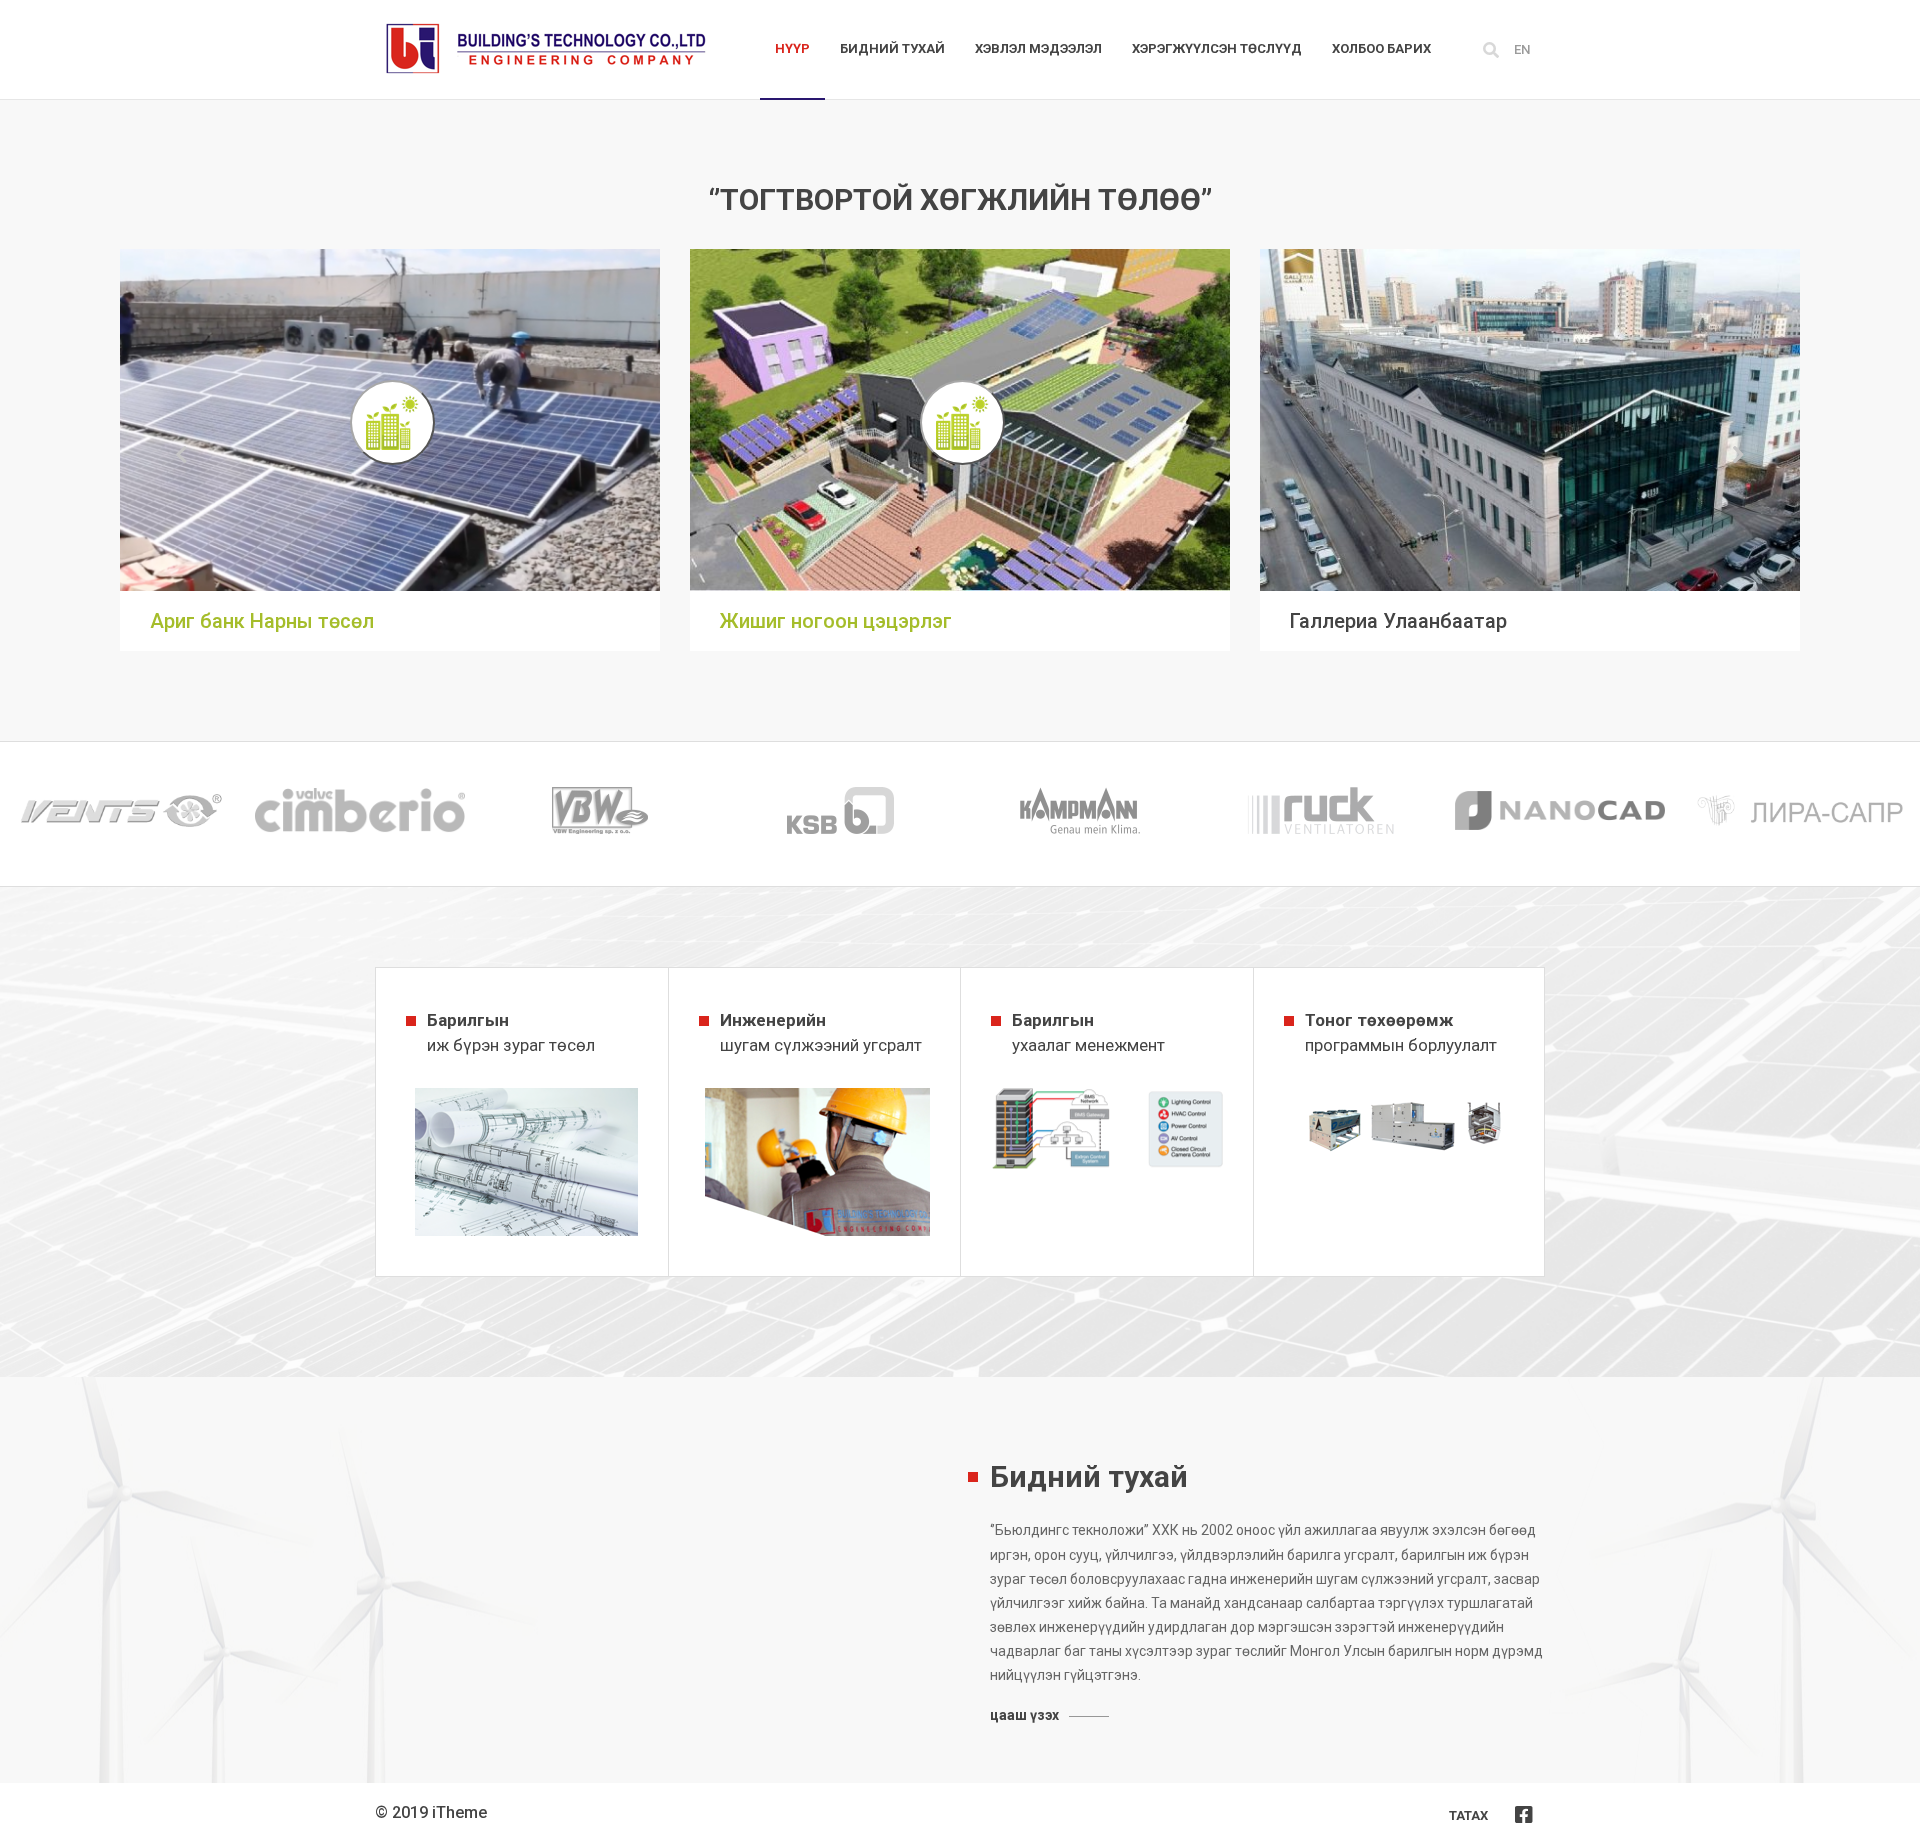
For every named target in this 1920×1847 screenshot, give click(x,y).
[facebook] (1524, 1815)
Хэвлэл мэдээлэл (1038, 48)
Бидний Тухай (892, 48)
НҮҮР (792, 48)
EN (1522, 49)
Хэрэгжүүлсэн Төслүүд (1217, 48)
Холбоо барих (1381, 48)
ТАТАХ (1468, 1815)
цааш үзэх (1024, 1715)
